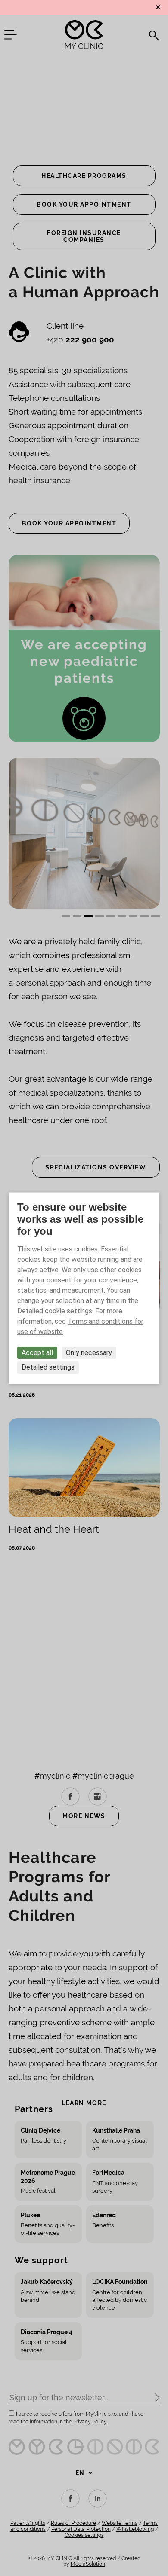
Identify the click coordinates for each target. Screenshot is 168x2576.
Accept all (37, 1353)
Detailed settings (48, 1368)
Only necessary (89, 1353)
